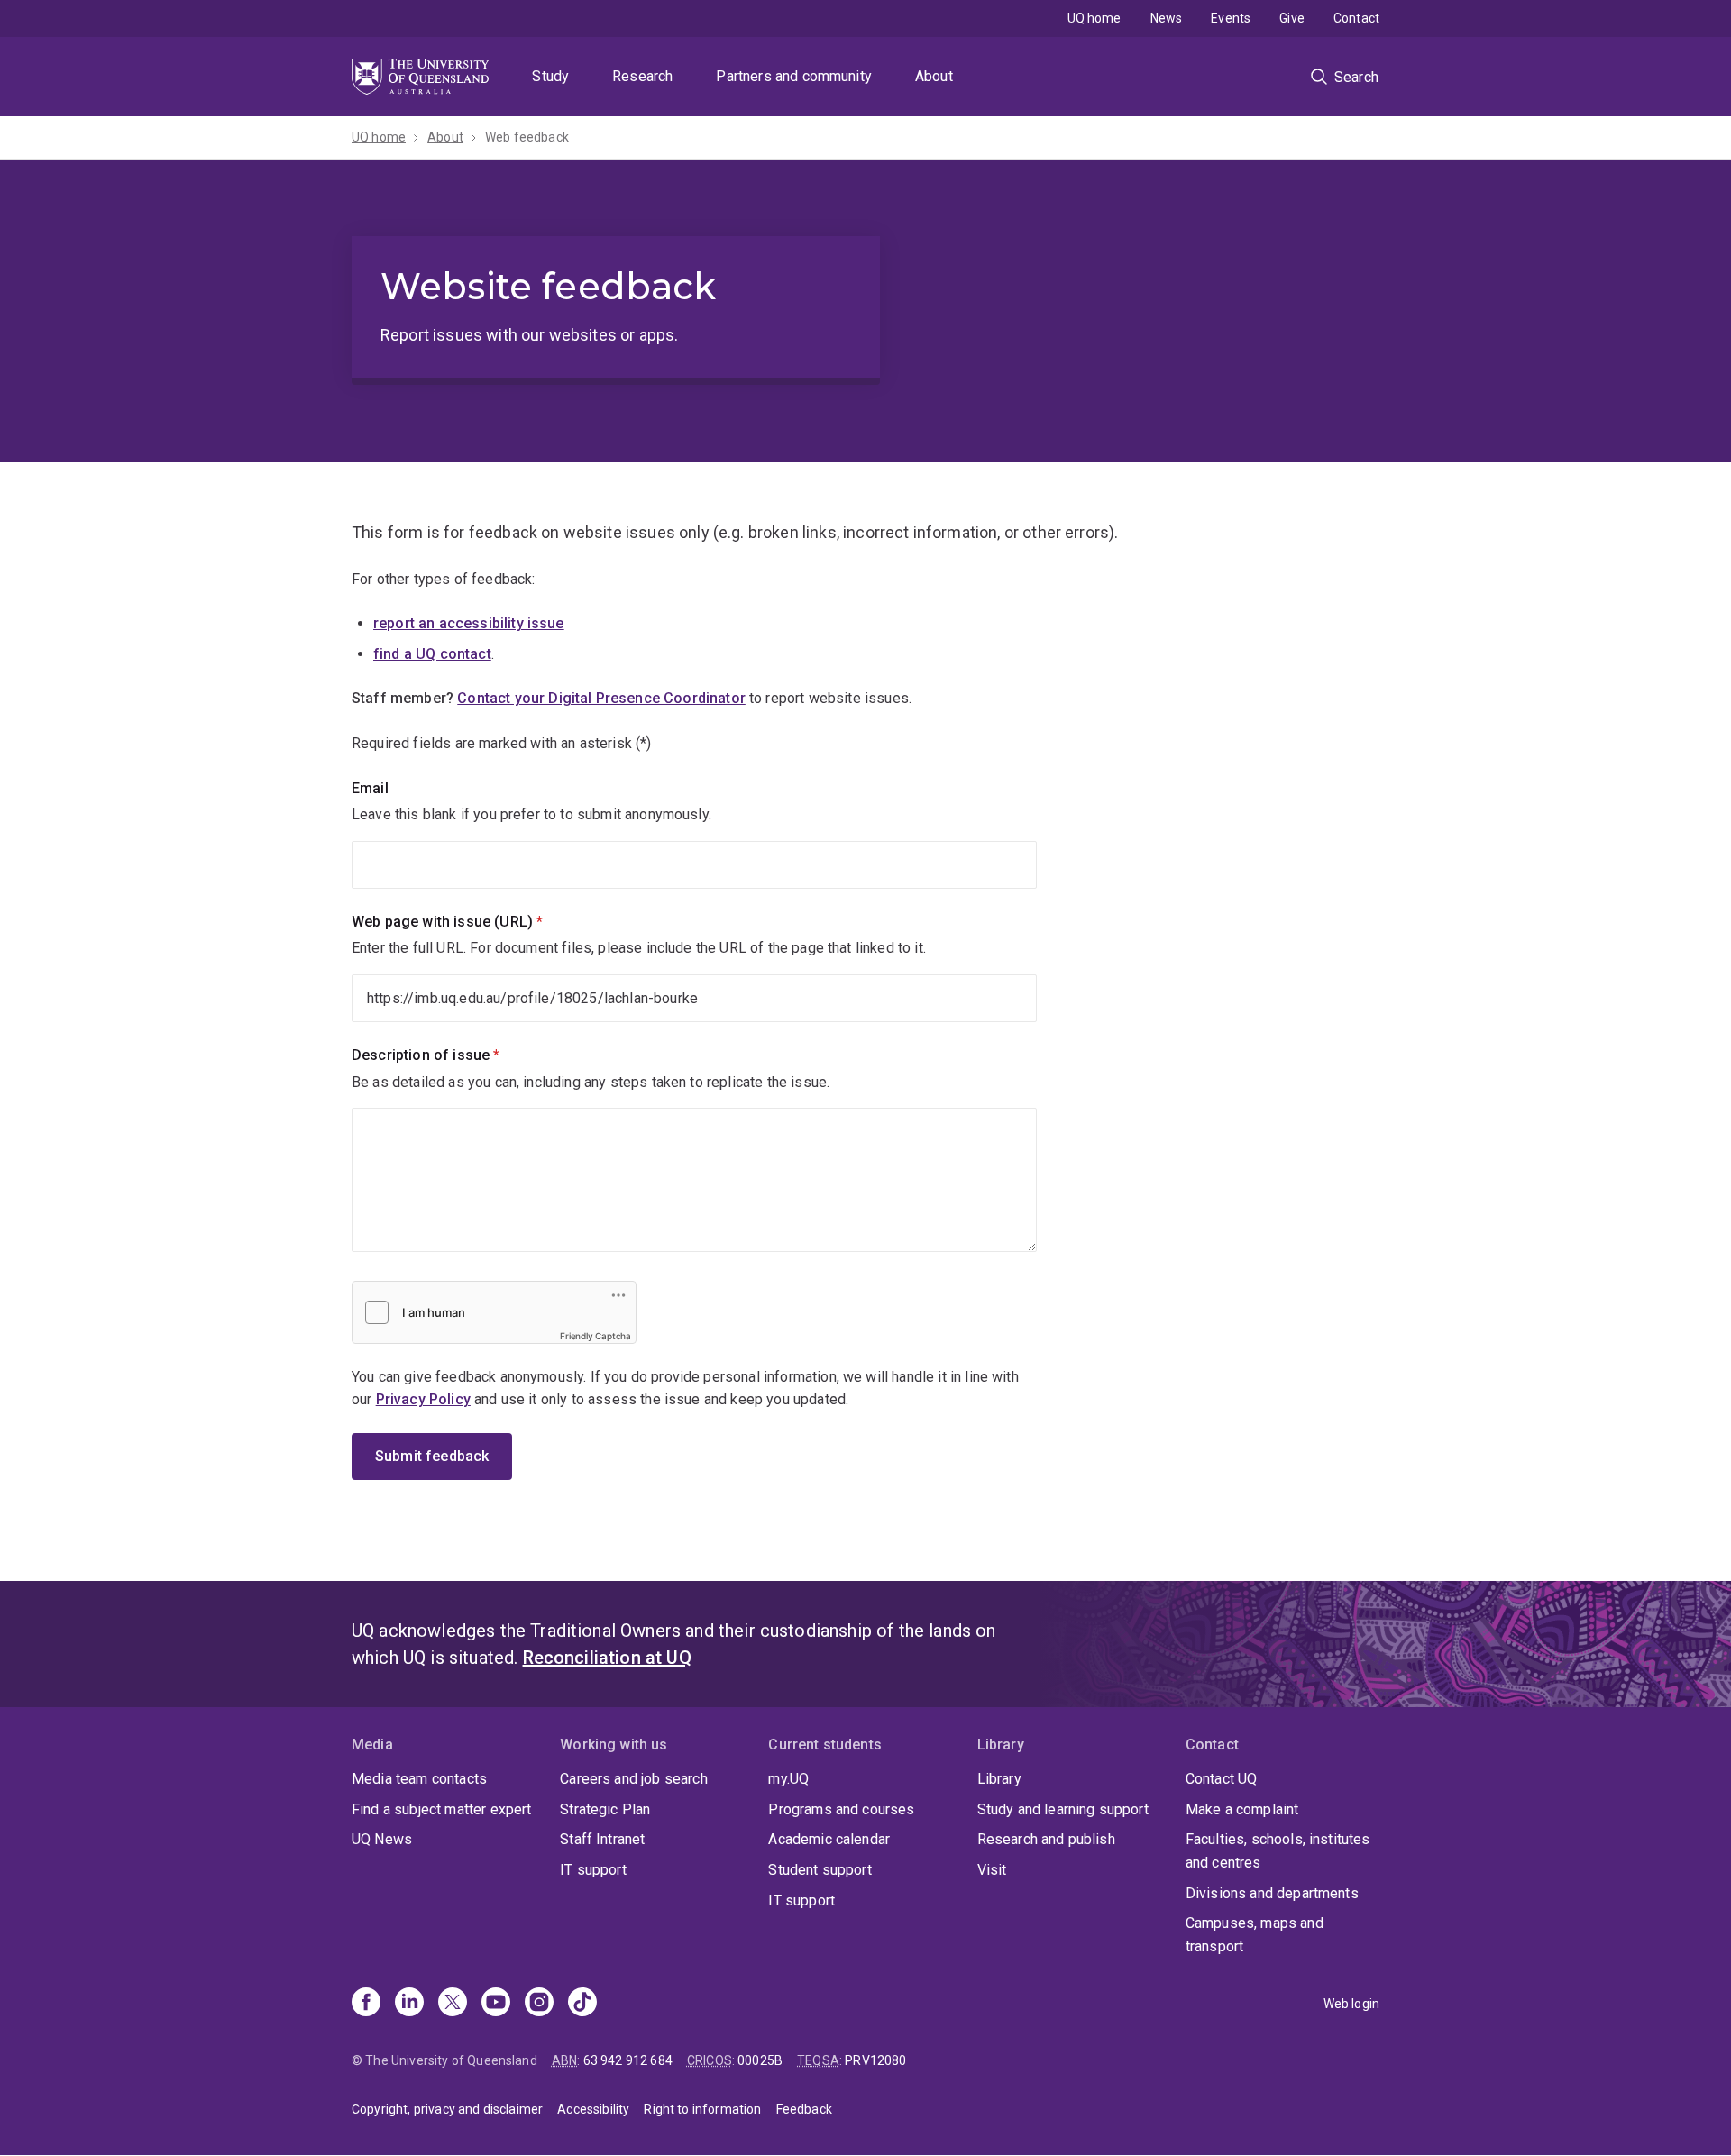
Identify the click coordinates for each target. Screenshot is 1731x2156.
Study (550, 76)
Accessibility (593, 2109)
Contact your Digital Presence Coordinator (601, 698)
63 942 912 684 (628, 2060)
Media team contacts (419, 1779)
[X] (453, 2004)
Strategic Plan (605, 1809)
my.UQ (788, 1779)
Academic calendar (829, 1839)
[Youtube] (496, 2004)
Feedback (804, 2109)
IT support (593, 1870)
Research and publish (1046, 1839)
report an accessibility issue (469, 623)
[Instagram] (539, 2004)
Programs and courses (841, 1809)
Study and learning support (1063, 1809)
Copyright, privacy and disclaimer (447, 2109)
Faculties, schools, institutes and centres (1278, 1851)
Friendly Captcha (595, 1336)
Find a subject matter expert (441, 1809)
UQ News (382, 1839)
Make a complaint (1242, 1809)
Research (642, 76)
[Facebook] (366, 2004)
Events (1231, 18)
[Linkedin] (409, 2004)
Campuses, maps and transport (1255, 1935)
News (1167, 18)
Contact (1356, 18)
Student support (820, 1870)
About (934, 76)
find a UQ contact (432, 654)
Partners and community (794, 76)
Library (999, 1779)
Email (370, 788)
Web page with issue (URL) (478, 922)
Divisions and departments (1272, 1893)
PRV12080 (875, 2060)
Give (1292, 18)
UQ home (1094, 18)
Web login (1351, 2004)
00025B (760, 2060)
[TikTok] (582, 2004)
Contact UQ (1222, 1779)
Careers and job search (634, 1779)
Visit (992, 1870)
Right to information (702, 2109)
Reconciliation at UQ (607, 1658)
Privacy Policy (423, 1399)
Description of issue (456, 1055)
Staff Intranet (602, 1839)
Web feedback (527, 137)
